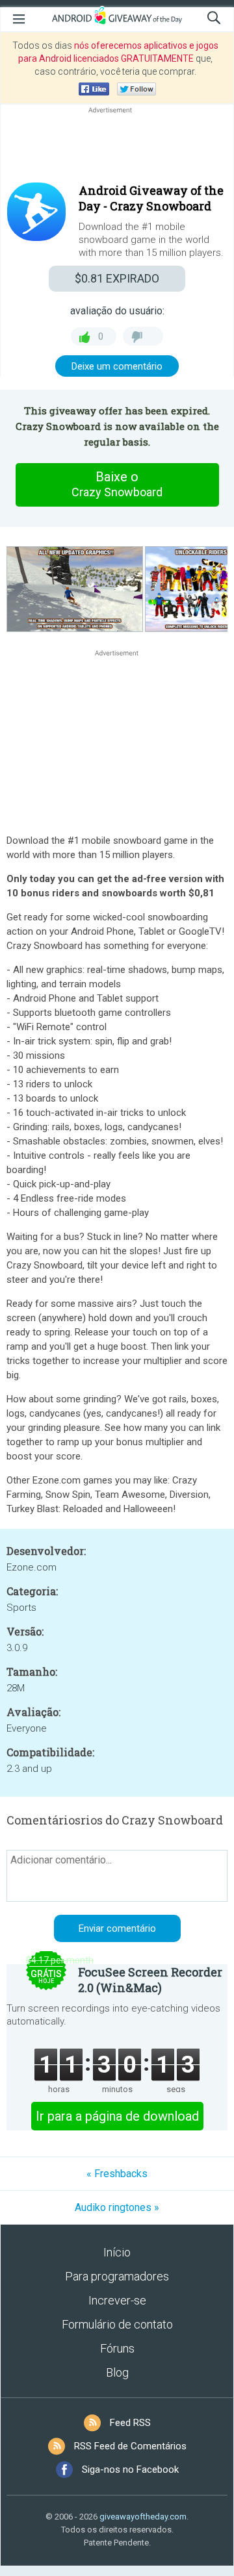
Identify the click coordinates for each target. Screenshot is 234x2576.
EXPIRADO (117, 278)
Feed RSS (130, 2423)
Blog (117, 2372)
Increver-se (117, 2300)
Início (117, 2252)
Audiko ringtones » (117, 2207)
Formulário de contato (117, 2324)
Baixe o (117, 484)
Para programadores (117, 2276)
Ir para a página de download (117, 2116)
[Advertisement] (117, 147)
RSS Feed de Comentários (130, 2446)
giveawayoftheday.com (143, 2517)
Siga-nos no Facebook (130, 2469)
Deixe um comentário (117, 366)
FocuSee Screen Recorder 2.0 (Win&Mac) (150, 1980)
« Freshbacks (117, 2174)
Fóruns (117, 2348)
